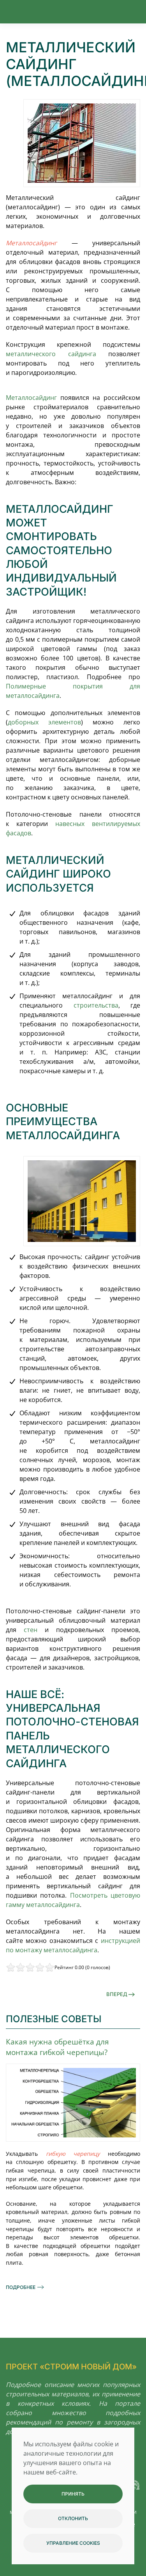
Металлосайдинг (31, 398)
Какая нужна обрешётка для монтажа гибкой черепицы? (57, 2047)
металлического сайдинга (51, 354)
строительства (96, 1005)
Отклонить (73, 2518)
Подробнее (21, 2287)
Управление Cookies (73, 2543)
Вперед (117, 1994)
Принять (73, 2494)
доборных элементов (44, 722)
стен (31, 1630)
